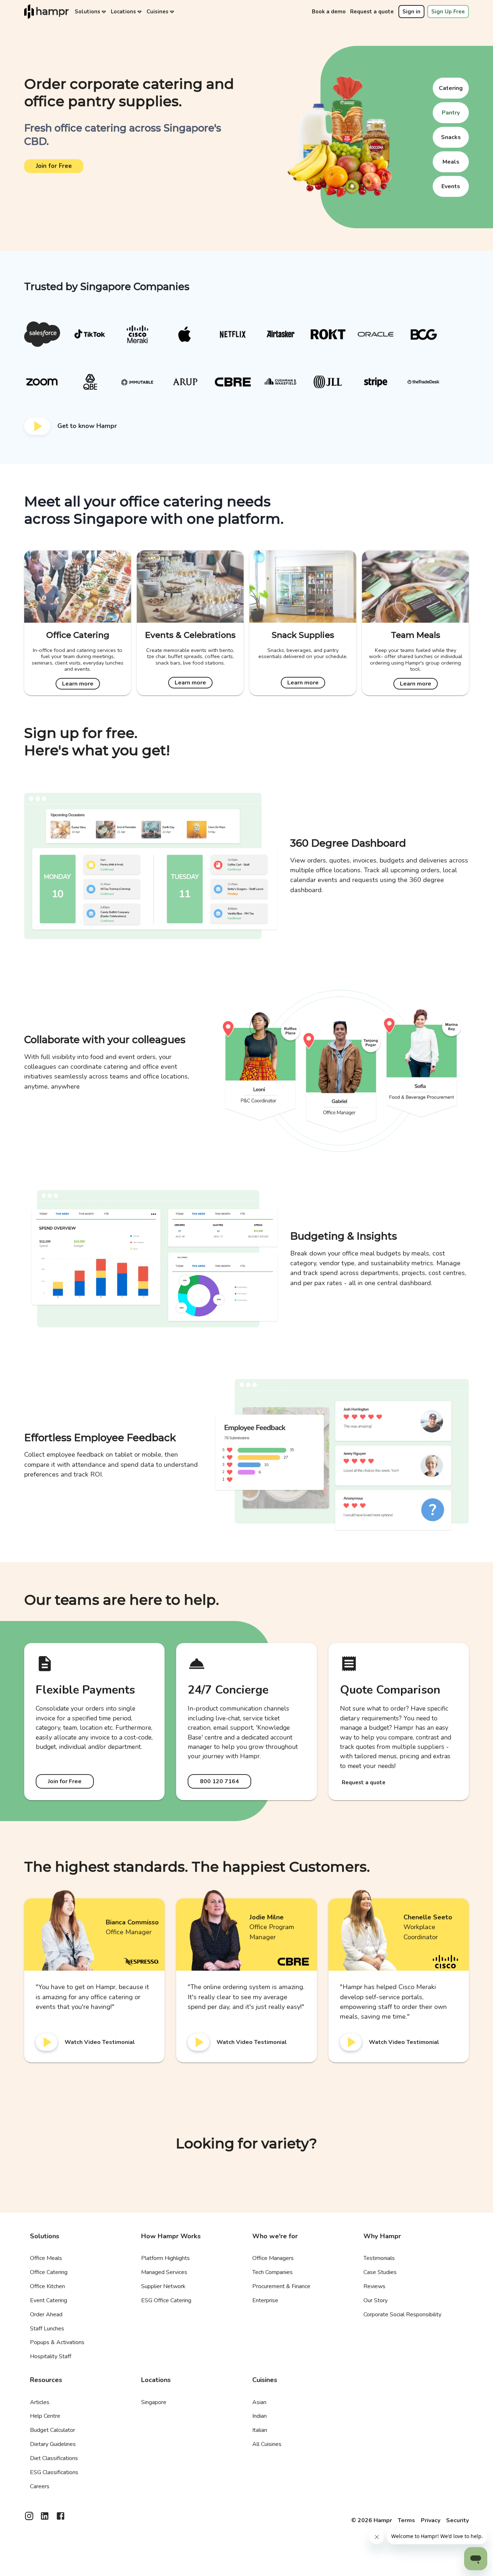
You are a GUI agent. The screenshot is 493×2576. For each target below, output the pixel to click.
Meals (451, 162)
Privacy (431, 2520)
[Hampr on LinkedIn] (45, 2518)
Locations (123, 12)
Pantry (451, 113)
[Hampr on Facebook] (60, 2518)
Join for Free (54, 166)
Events (451, 186)
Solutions (88, 12)
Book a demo (329, 12)
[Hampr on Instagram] (29, 2518)
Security (457, 2520)
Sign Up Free (448, 12)
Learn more (78, 684)
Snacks (451, 137)
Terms (406, 2520)
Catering (451, 88)
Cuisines (158, 12)
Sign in (411, 12)
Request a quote (372, 12)
